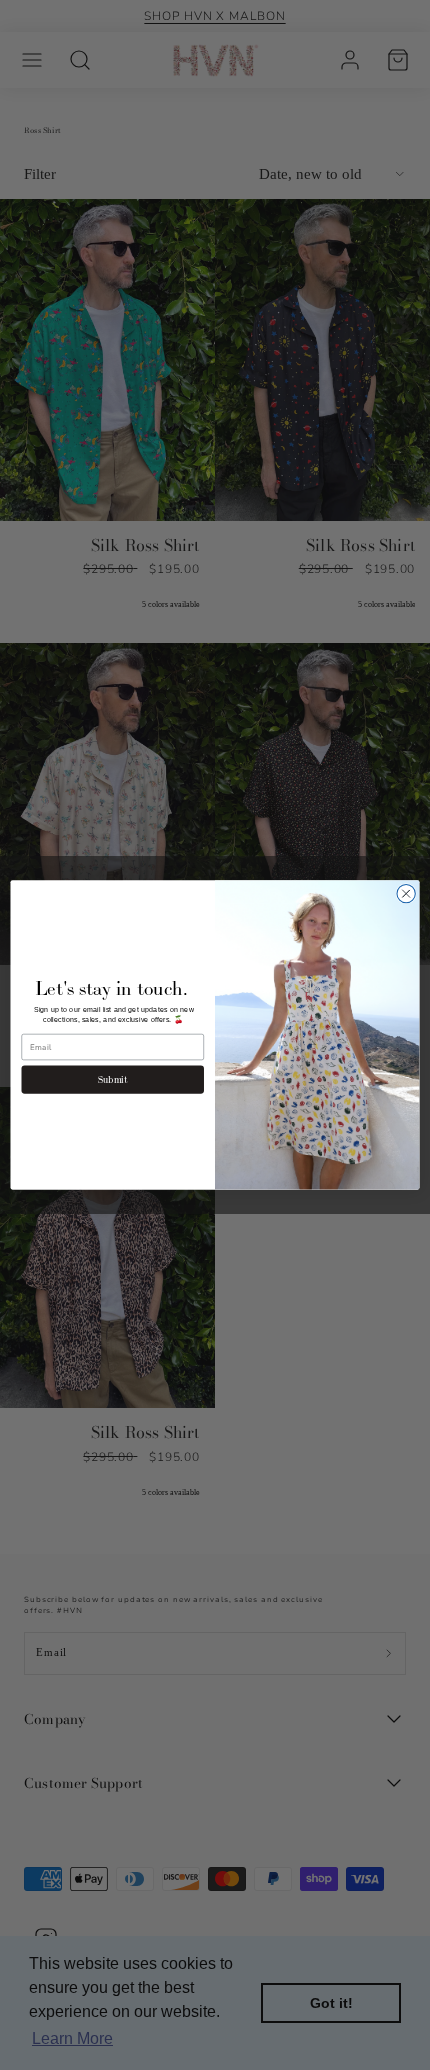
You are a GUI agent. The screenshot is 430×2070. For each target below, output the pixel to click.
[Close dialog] (406, 894)
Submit (113, 1079)
